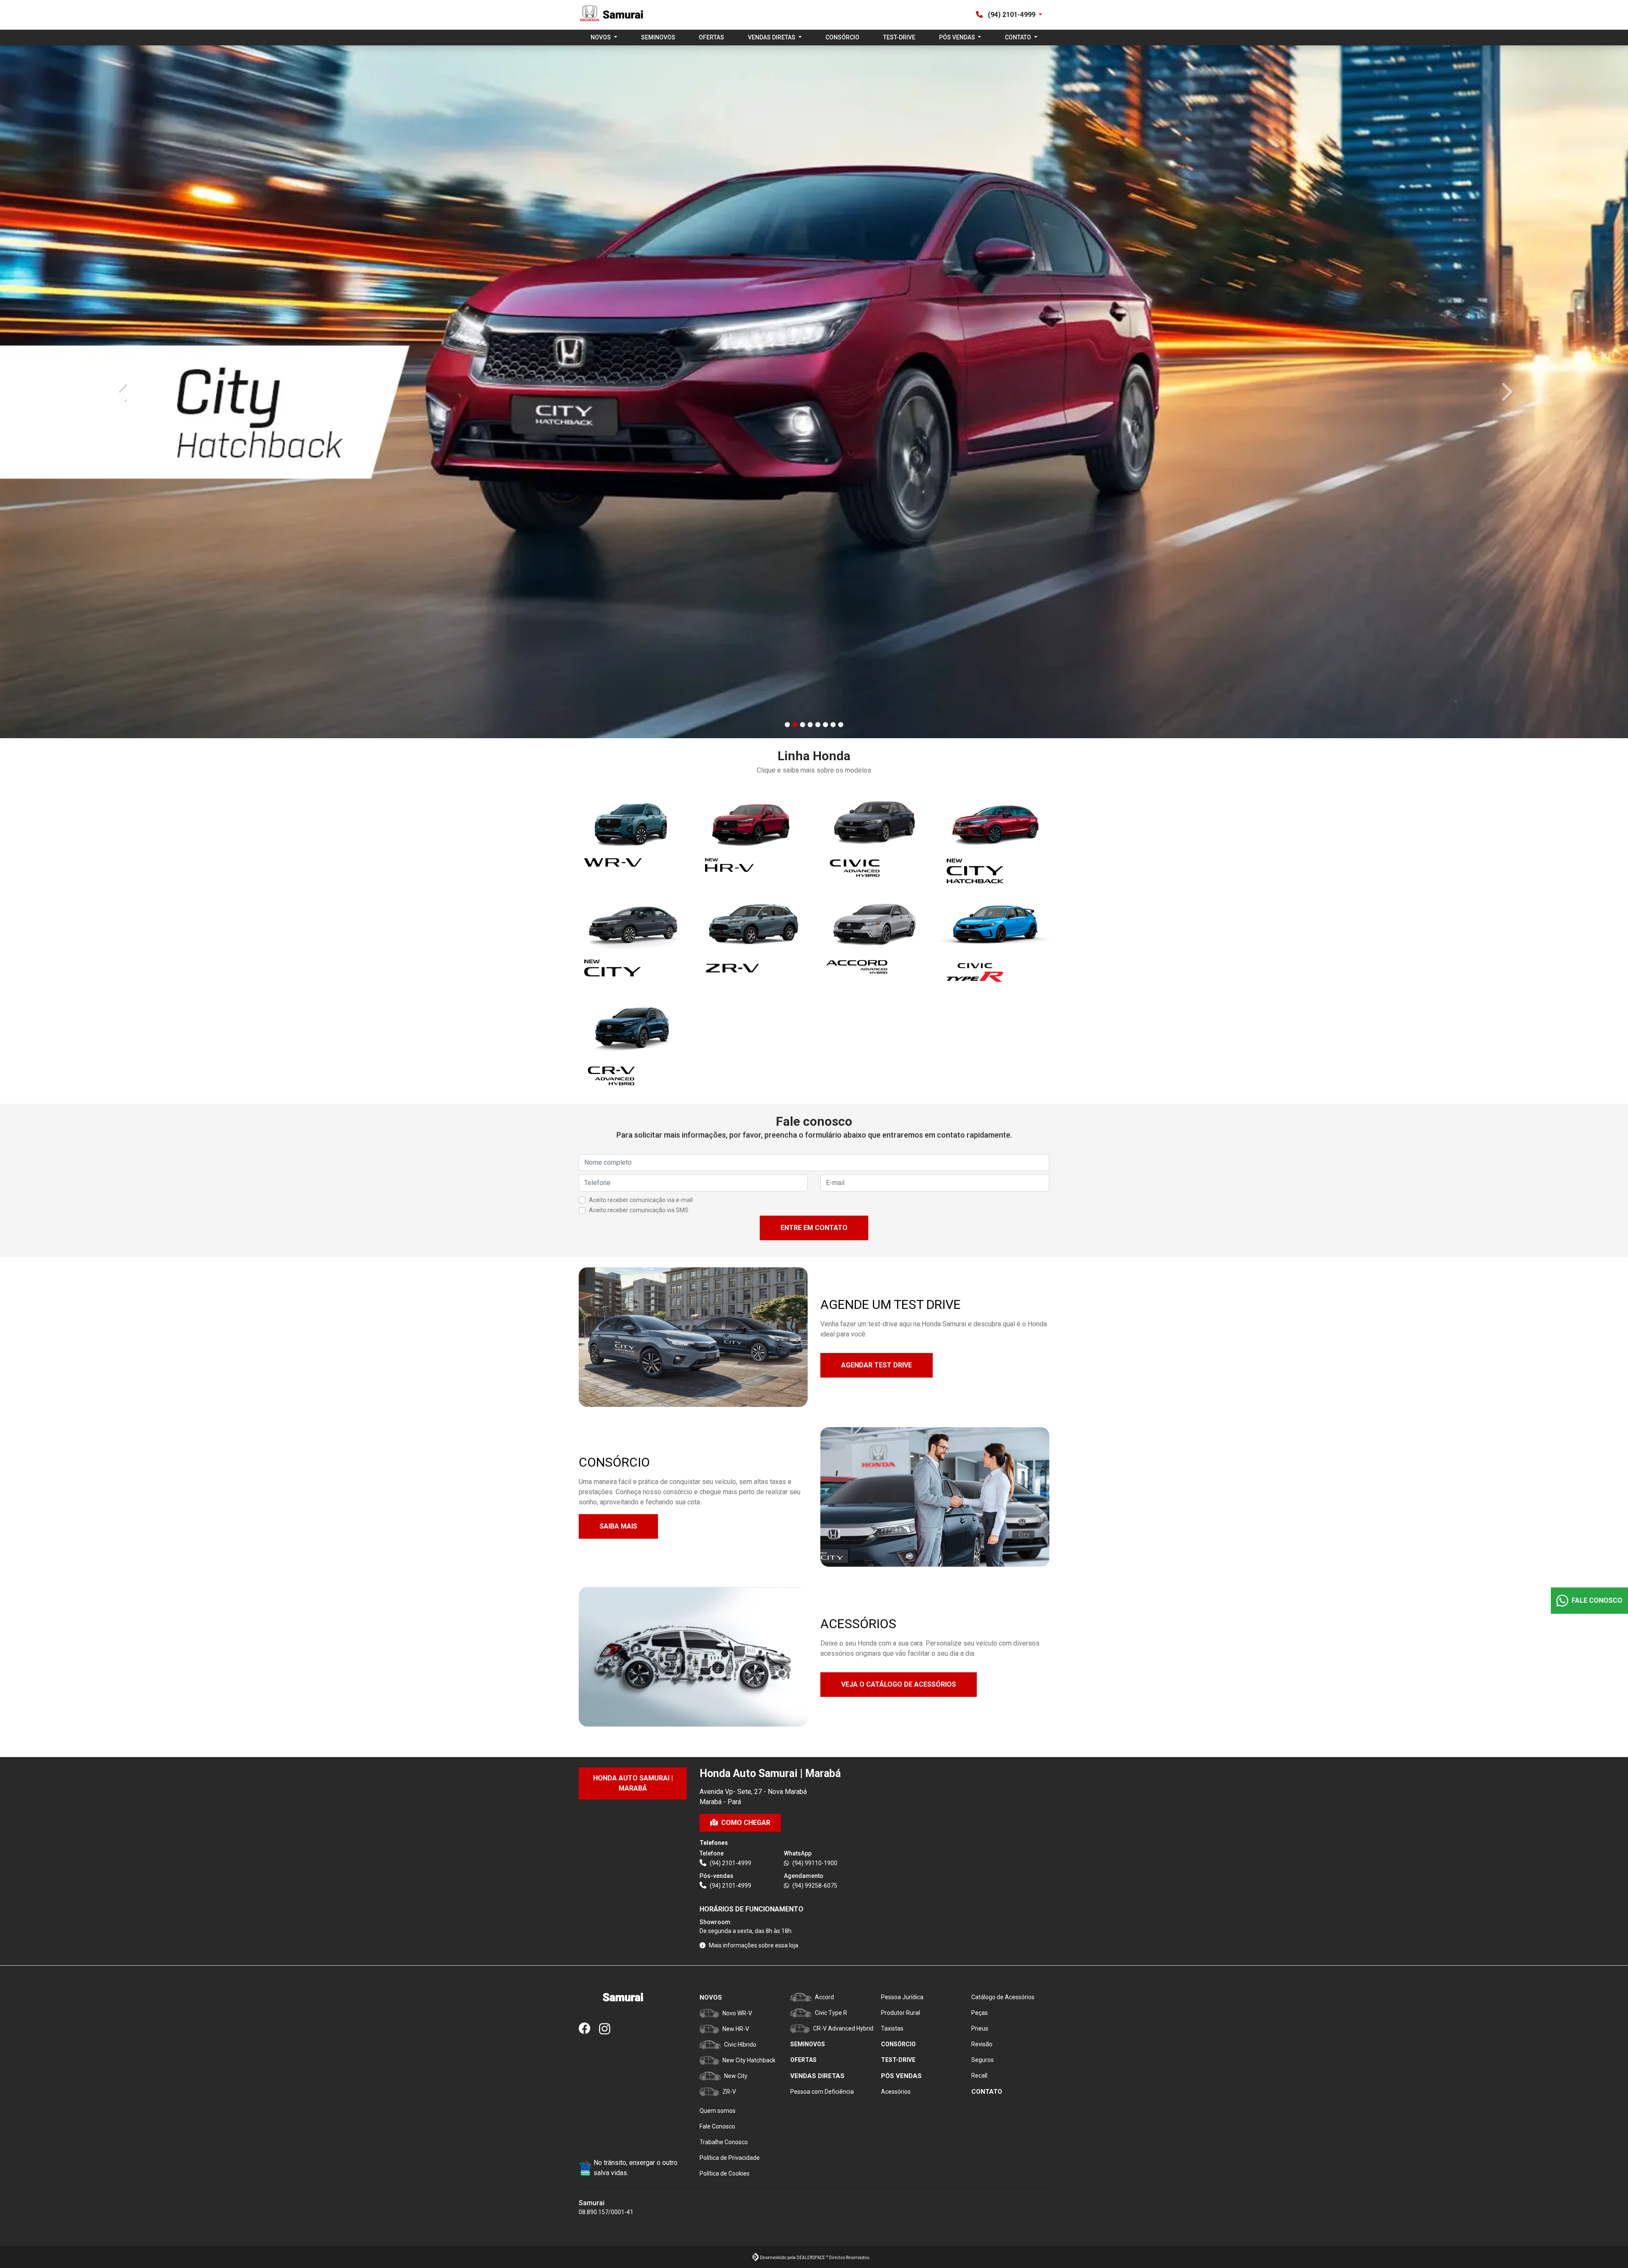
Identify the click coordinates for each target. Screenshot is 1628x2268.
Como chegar (746, 1823)
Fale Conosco (717, 2126)
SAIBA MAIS (618, 1526)
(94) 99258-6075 (815, 1886)
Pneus (980, 2028)
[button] (122, 392)
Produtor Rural (900, 2013)
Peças (980, 2013)
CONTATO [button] (1019, 37)
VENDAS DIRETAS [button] (772, 37)
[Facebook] (589, 2029)
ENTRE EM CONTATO (814, 1228)
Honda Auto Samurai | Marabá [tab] (633, 1783)
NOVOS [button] (601, 37)
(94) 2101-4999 (1012, 15)
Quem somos (718, 2111)
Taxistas (892, 2028)
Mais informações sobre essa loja (754, 1945)
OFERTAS (711, 37)
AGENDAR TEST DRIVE (877, 1365)
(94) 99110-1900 (815, 1863)
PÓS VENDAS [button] (958, 37)
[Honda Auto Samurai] (611, 15)
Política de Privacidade (730, 2158)
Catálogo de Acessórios (1003, 1997)
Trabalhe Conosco (724, 2142)
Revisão (982, 2044)
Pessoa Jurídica (902, 1997)
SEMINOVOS (658, 37)
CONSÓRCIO (842, 37)
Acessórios (896, 2092)
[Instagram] (609, 2029)
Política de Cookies (725, 2173)
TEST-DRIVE (899, 37)
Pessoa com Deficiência (822, 2092)
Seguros (983, 2060)
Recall (979, 2076)
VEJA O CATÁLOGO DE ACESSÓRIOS (899, 1684)
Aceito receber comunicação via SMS (639, 1210)
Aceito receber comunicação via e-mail (641, 1200)
